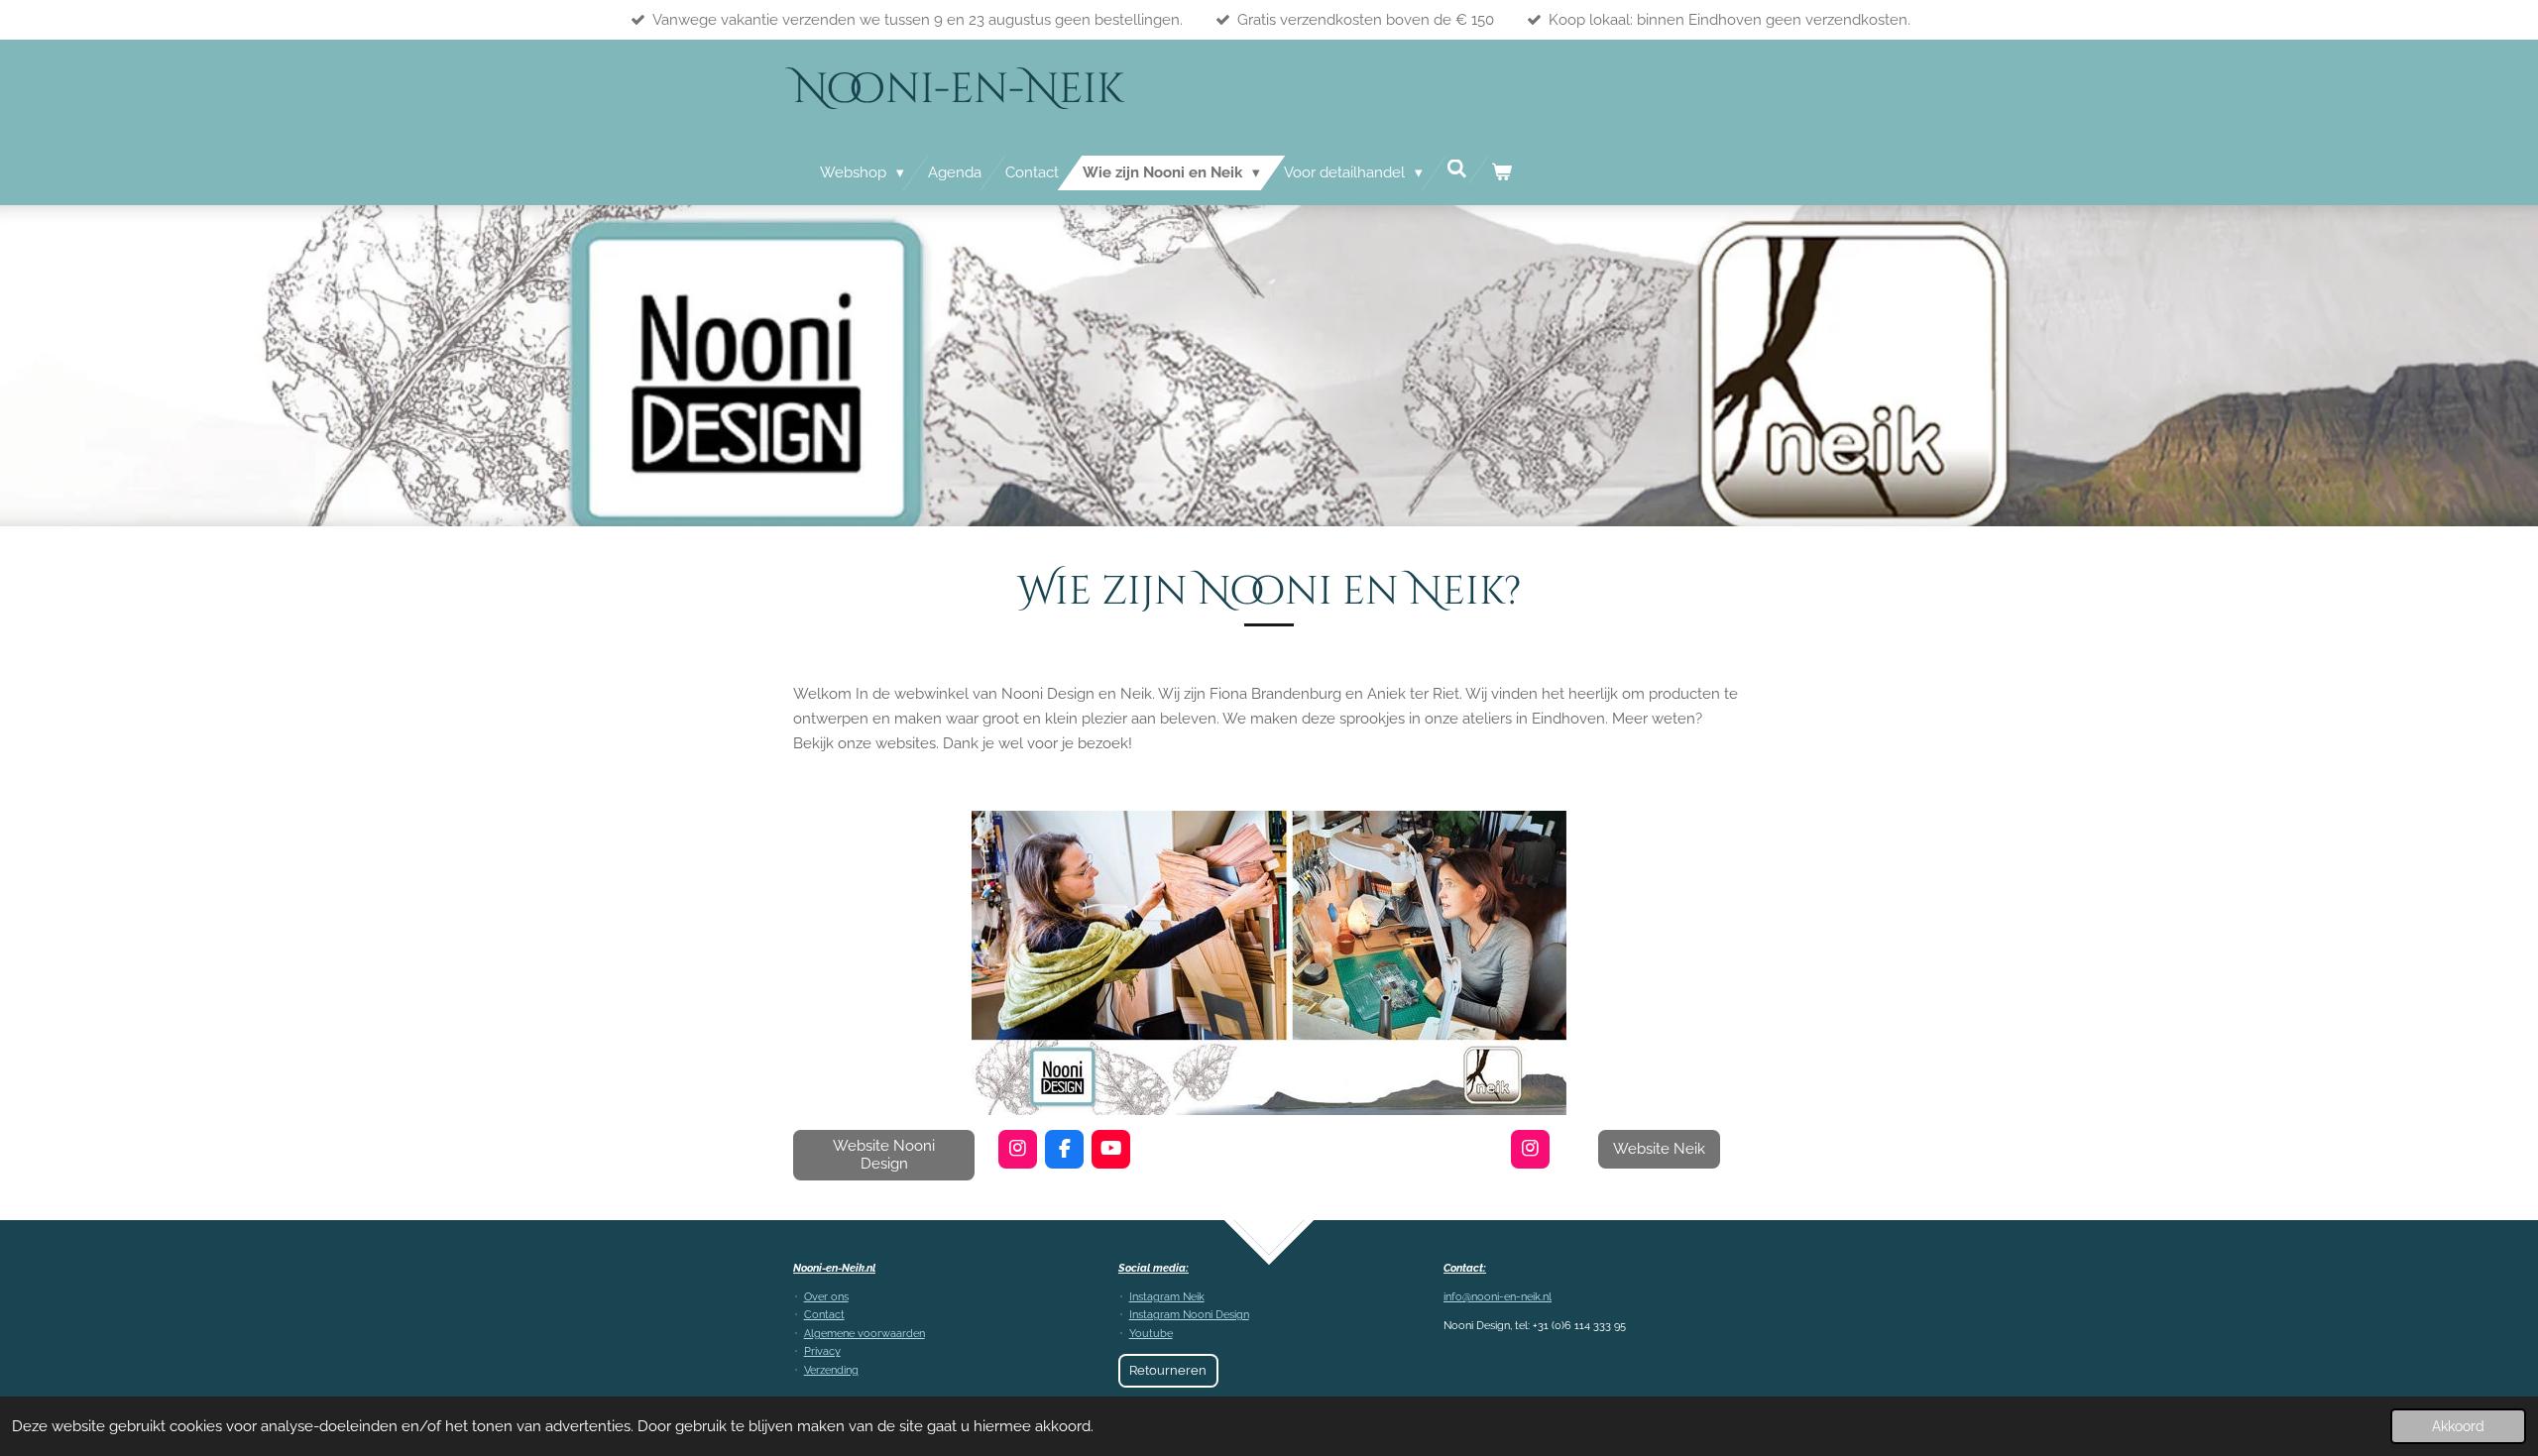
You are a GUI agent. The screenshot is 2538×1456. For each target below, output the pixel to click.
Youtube (1151, 1334)
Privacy (822, 1351)
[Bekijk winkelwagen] (1501, 173)
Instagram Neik (1167, 1297)
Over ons (826, 1297)
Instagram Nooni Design (1189, 1315)
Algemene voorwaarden (865, 1334)
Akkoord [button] (2458, 1426)
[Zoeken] (1457, 169)
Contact (824, 1315)
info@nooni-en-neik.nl (1498, 1297)
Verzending (831, 1370)
